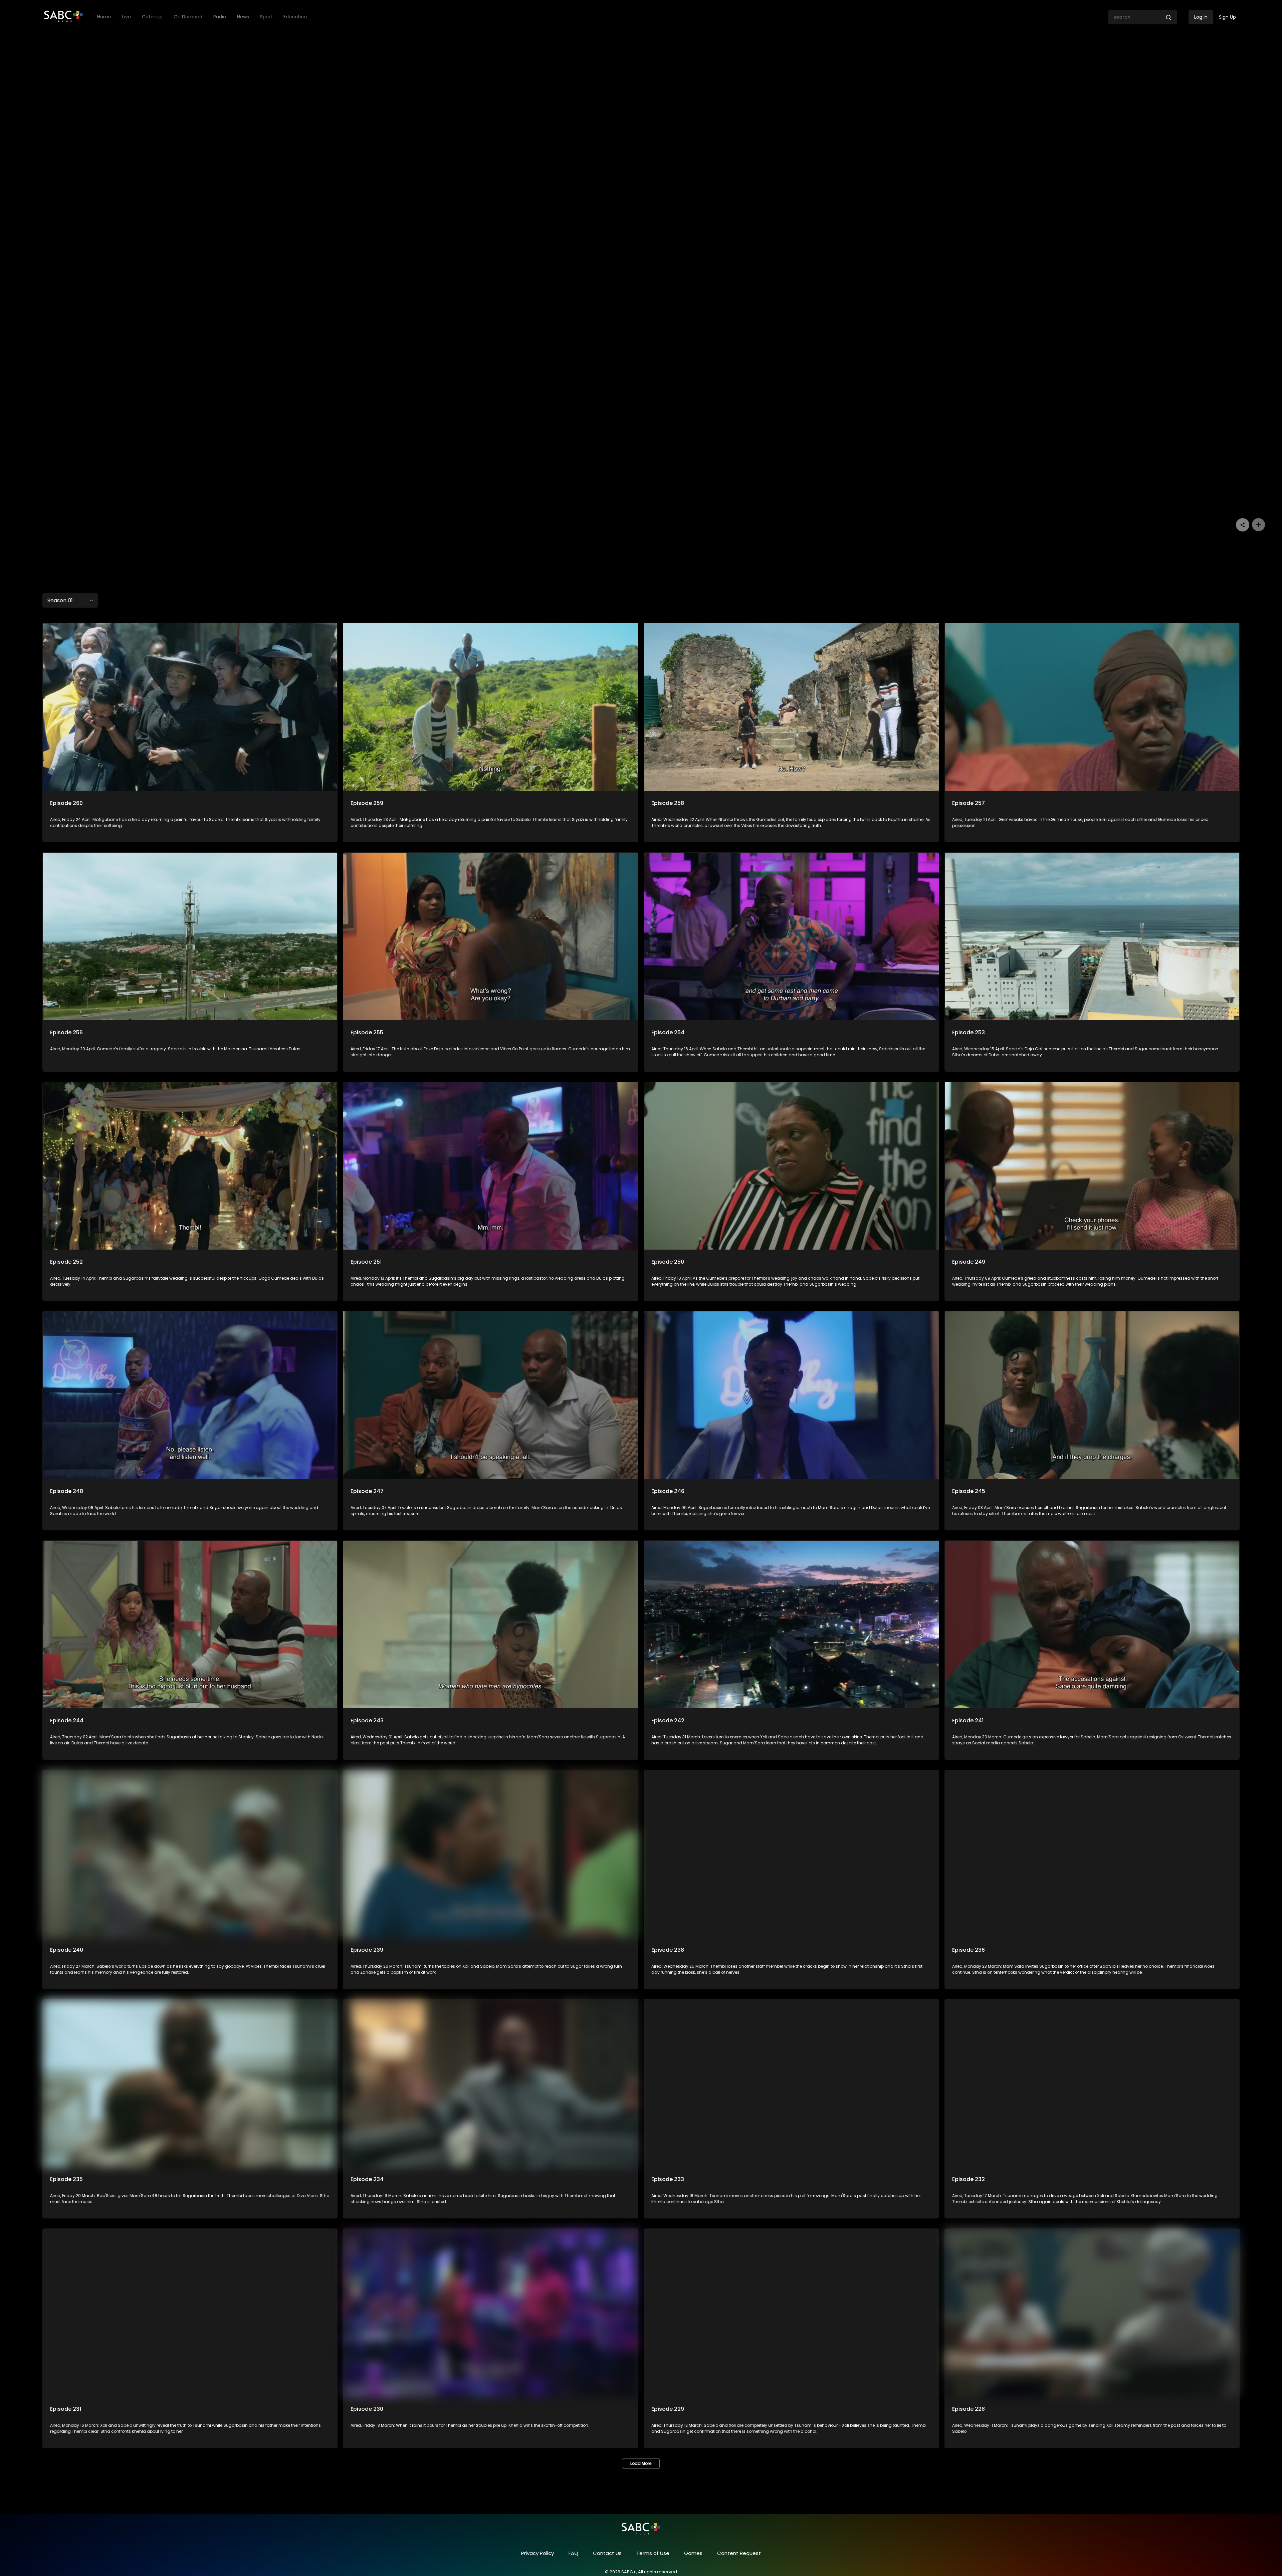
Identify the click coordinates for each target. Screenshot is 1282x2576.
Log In (1201, 17)
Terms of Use (653, 2553)
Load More (641, 2463)
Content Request (739, 2553)
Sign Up (1227, 17)
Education (295, 17)
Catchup (152, 17)
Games (693, 2553)
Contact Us (607, 2553)
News (243, 17)
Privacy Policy (538, 2553)
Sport (266, 17)
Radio (220, 17)
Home (104, 17)
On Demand (188, 17)
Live (127, 17)
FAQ (573, 2553)
